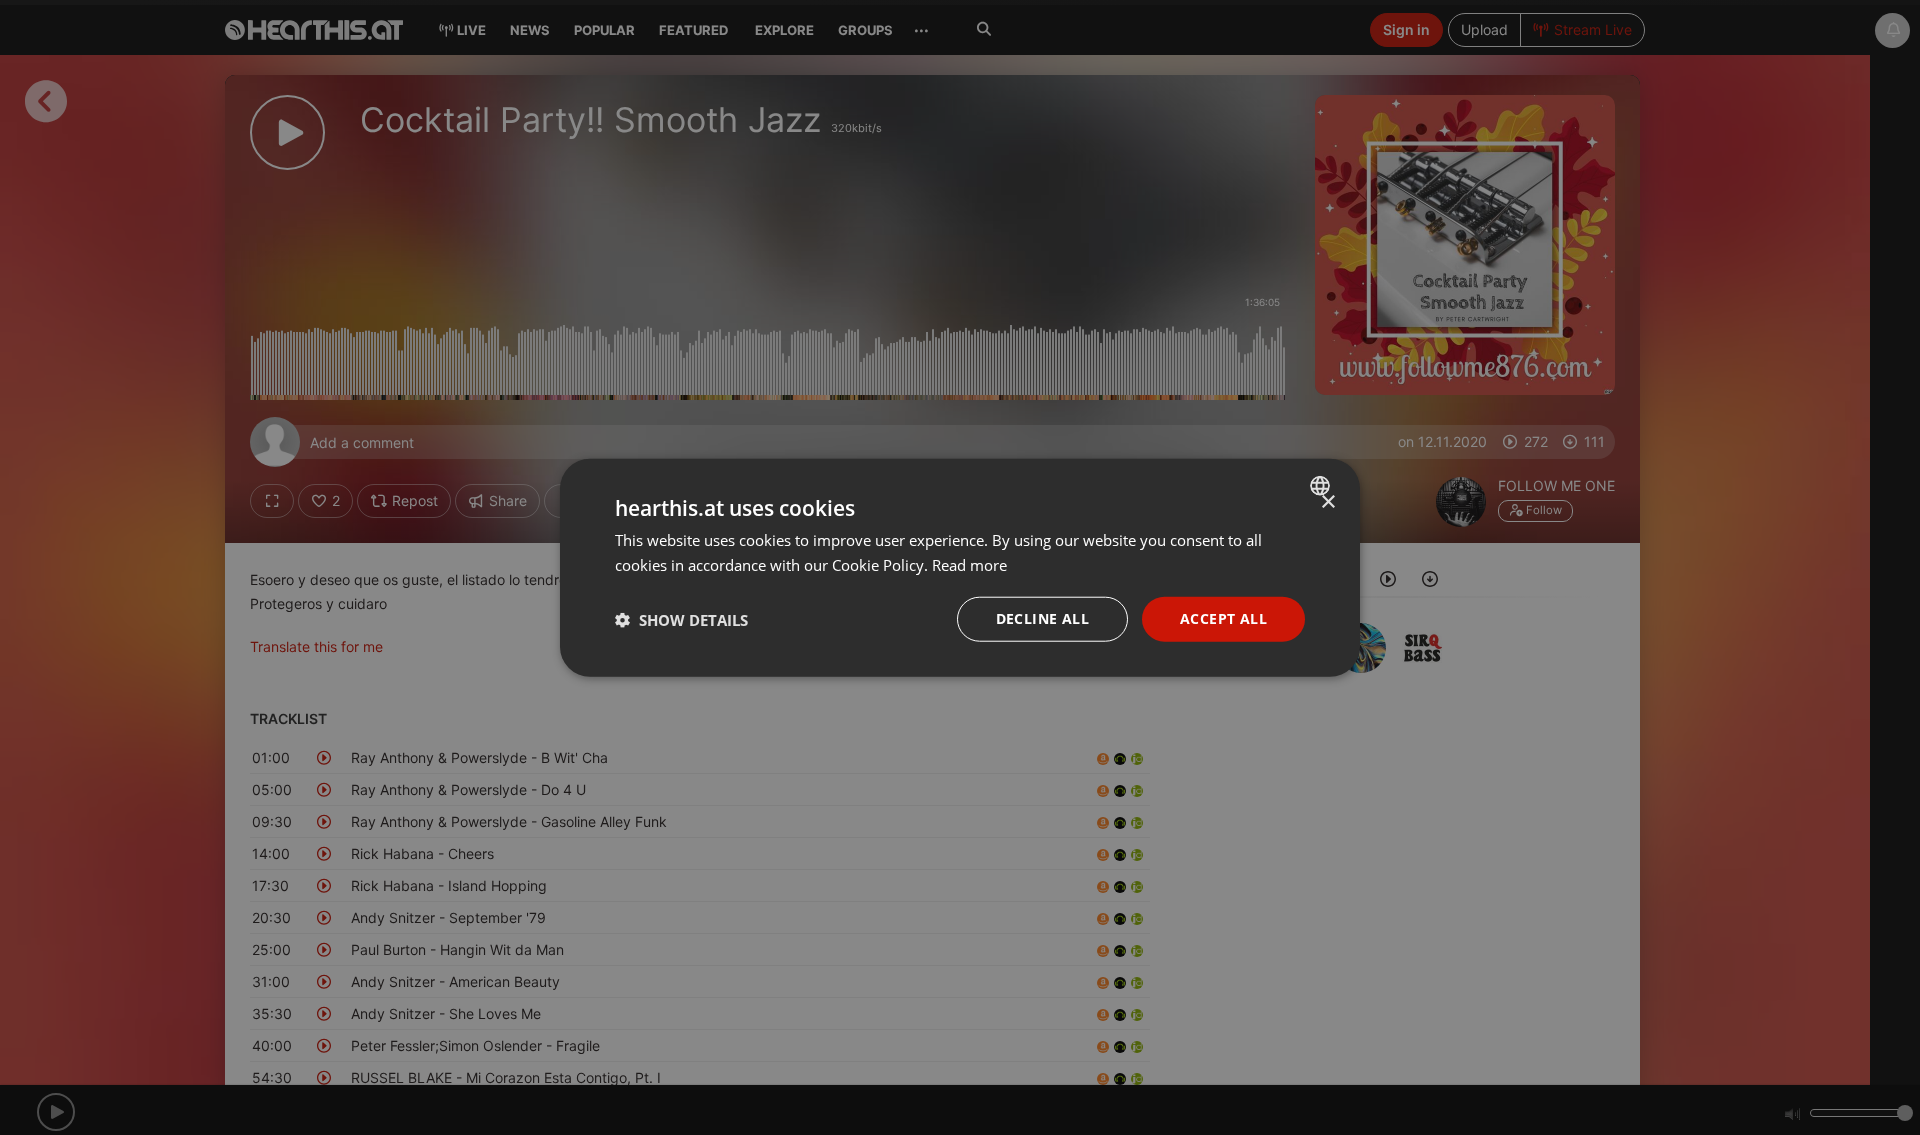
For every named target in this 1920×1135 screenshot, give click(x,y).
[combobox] (1322, 485)
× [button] (1327, 501)
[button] (681, 619)
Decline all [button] (1042, 618)
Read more (969, 564)
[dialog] (960, 567)
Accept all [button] (1223, 618)
